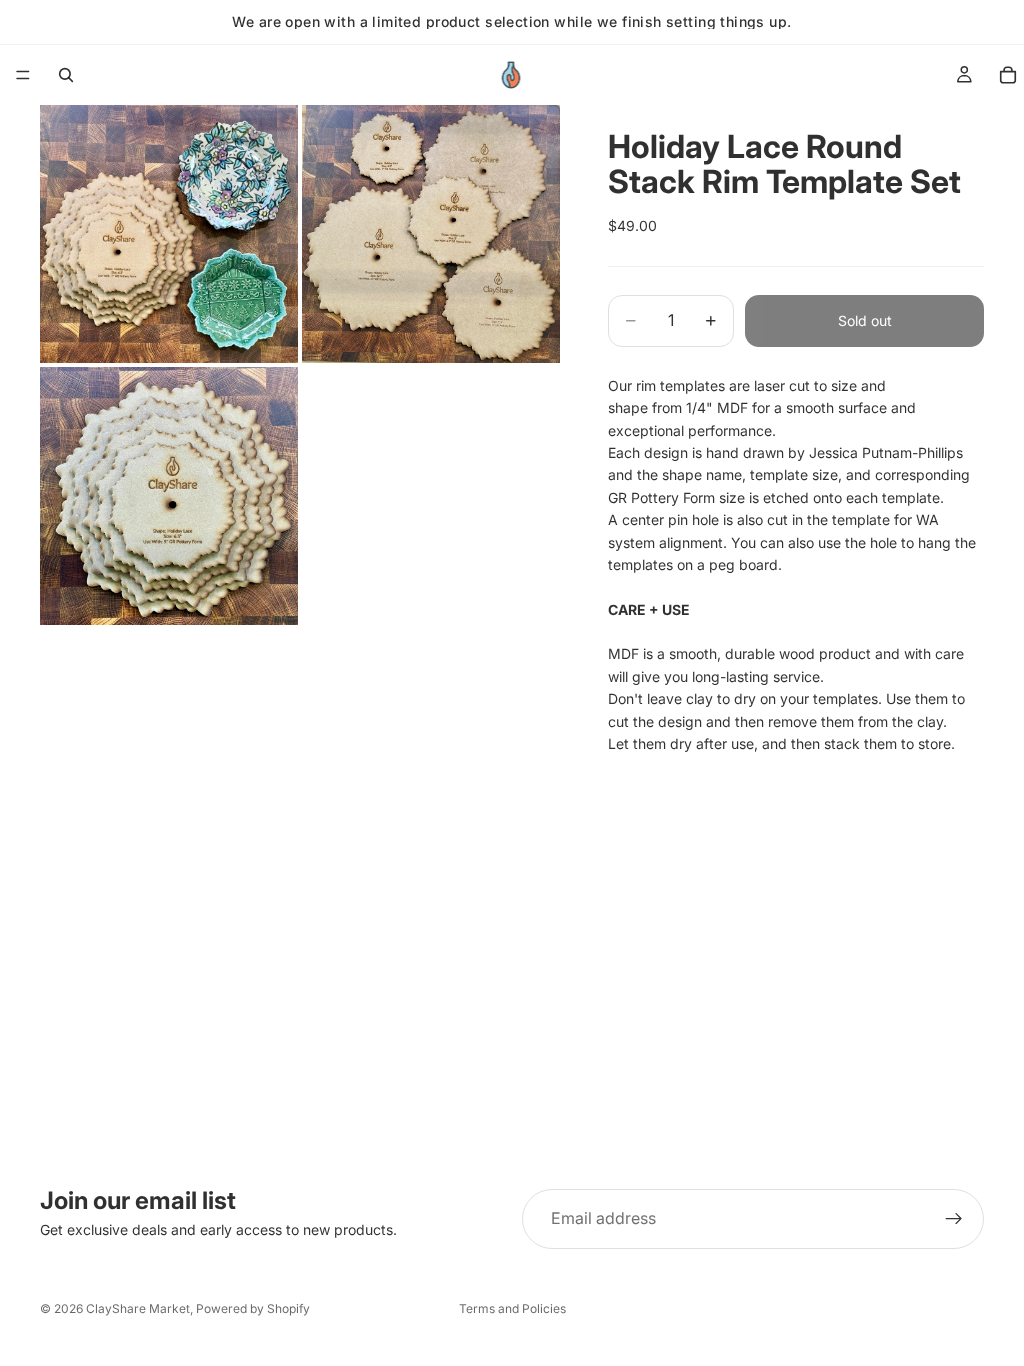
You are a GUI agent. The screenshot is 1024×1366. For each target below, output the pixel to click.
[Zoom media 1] (169, 234)
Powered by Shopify (253, 1308)
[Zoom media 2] (431, 234)
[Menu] (23, 75)
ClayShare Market (138, 1308)
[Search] (66, 75)
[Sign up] (954, 1219)
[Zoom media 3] (169, 496)
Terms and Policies (512, 1308)
